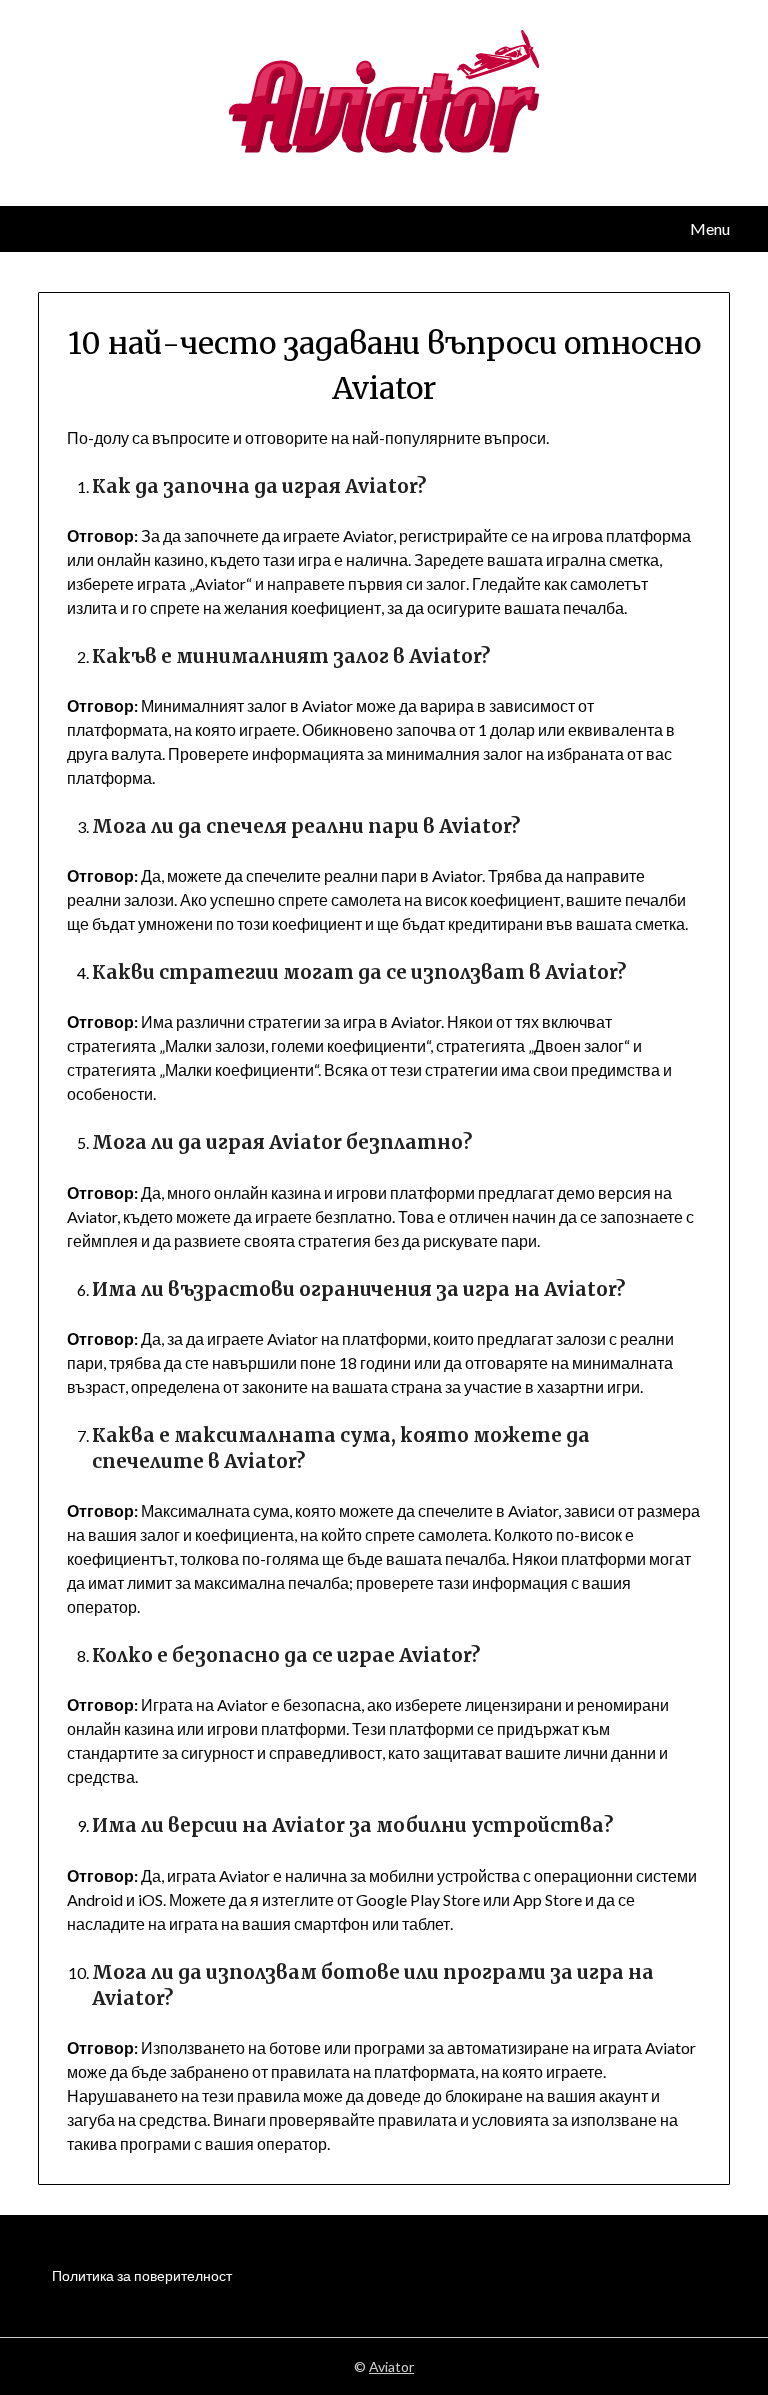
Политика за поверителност (142, 2275)
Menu (709, 228)
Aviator (391, 2366)
